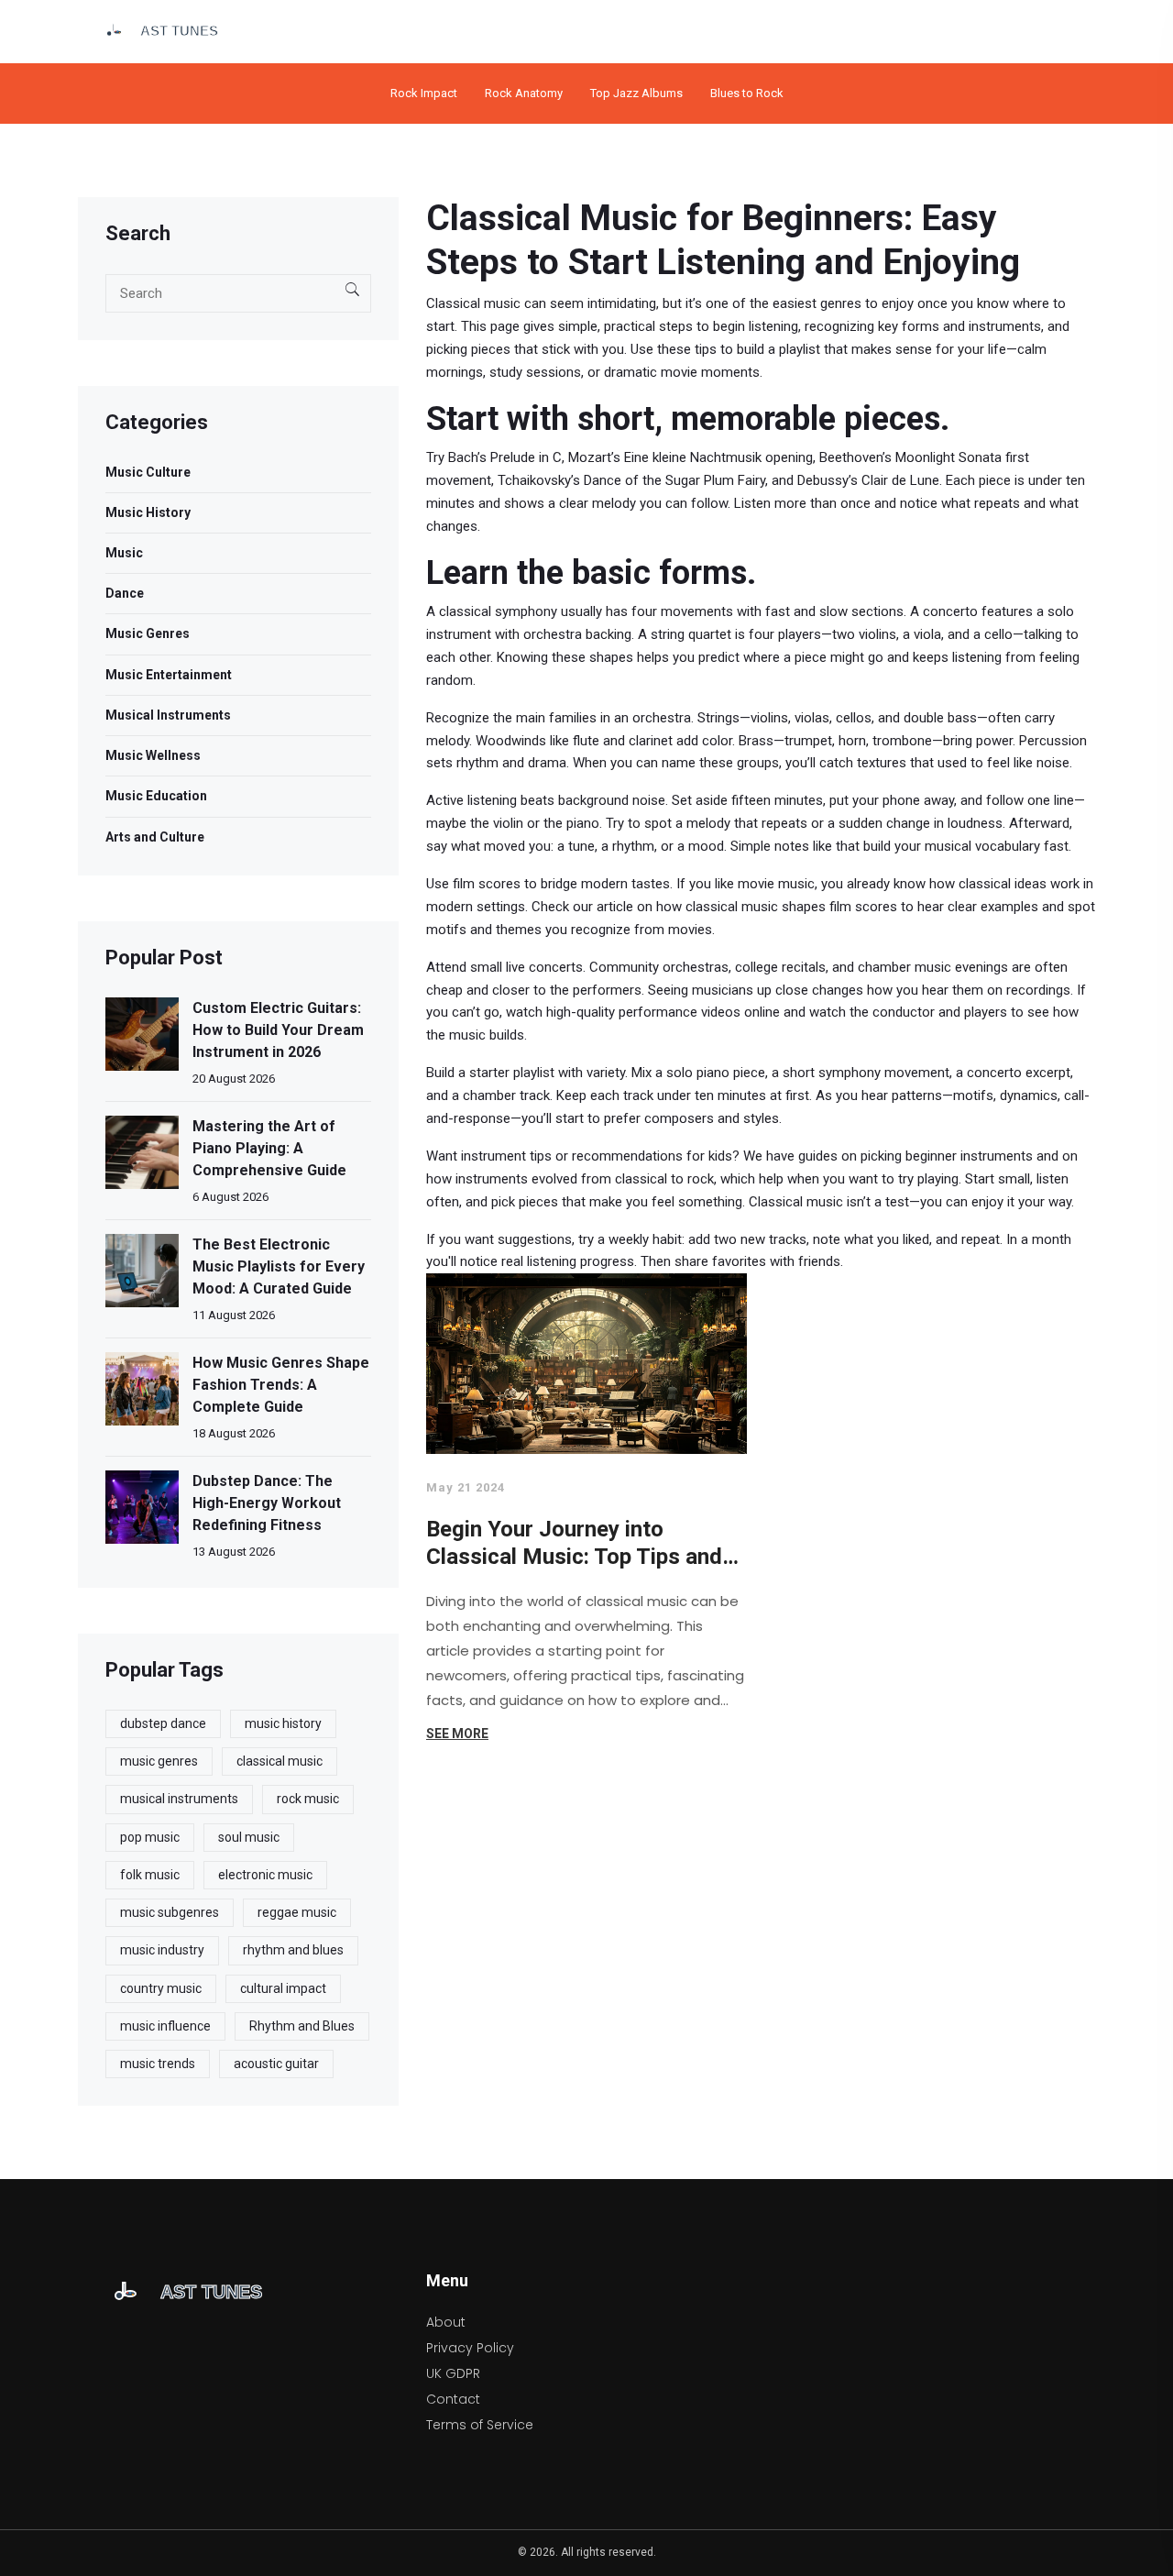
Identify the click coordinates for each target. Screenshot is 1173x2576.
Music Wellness (153, 755)
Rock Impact (424, 93)
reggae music (297, 1912)
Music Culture (148, 472)
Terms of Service (480, 2425)
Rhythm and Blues (302, 2026)
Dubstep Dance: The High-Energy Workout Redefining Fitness (267, 1503)
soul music (249, 1837)
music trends (158, 2064)
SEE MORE (457, 1734)
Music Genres (148, 633)
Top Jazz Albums (636, 93)
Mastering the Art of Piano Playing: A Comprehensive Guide (269, 1148)
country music (161, 1988)
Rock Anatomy (524, 93)
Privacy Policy (470, 2348)
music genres (159, 1761)
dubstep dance (163, 1723)
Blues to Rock (747, 93)
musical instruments (179, 1799)
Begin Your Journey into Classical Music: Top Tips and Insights (574, 1543)
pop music (150, 1837)
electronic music (265, 1875)
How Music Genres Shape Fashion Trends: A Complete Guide (281, 1385)
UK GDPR (453, 2373)
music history (283, 1723)
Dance (125, 593)
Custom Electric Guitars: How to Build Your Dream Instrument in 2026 (278, 1030)
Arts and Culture (155, 837)
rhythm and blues (293, 1950)
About (446, 2322)
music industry (162, 1950)
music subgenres (170, 1912)
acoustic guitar (276, 2064)
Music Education (156, 796)
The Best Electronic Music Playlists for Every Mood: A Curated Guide (279, 1266)
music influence (165, 2026)
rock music (308, 1799)
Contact (453, 2399)
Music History (148, 512)
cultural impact (283, 1988)
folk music (150, 1875)
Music (124, 553)
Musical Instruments (168, 715)
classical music (280, 1761)
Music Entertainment (169, 675)
